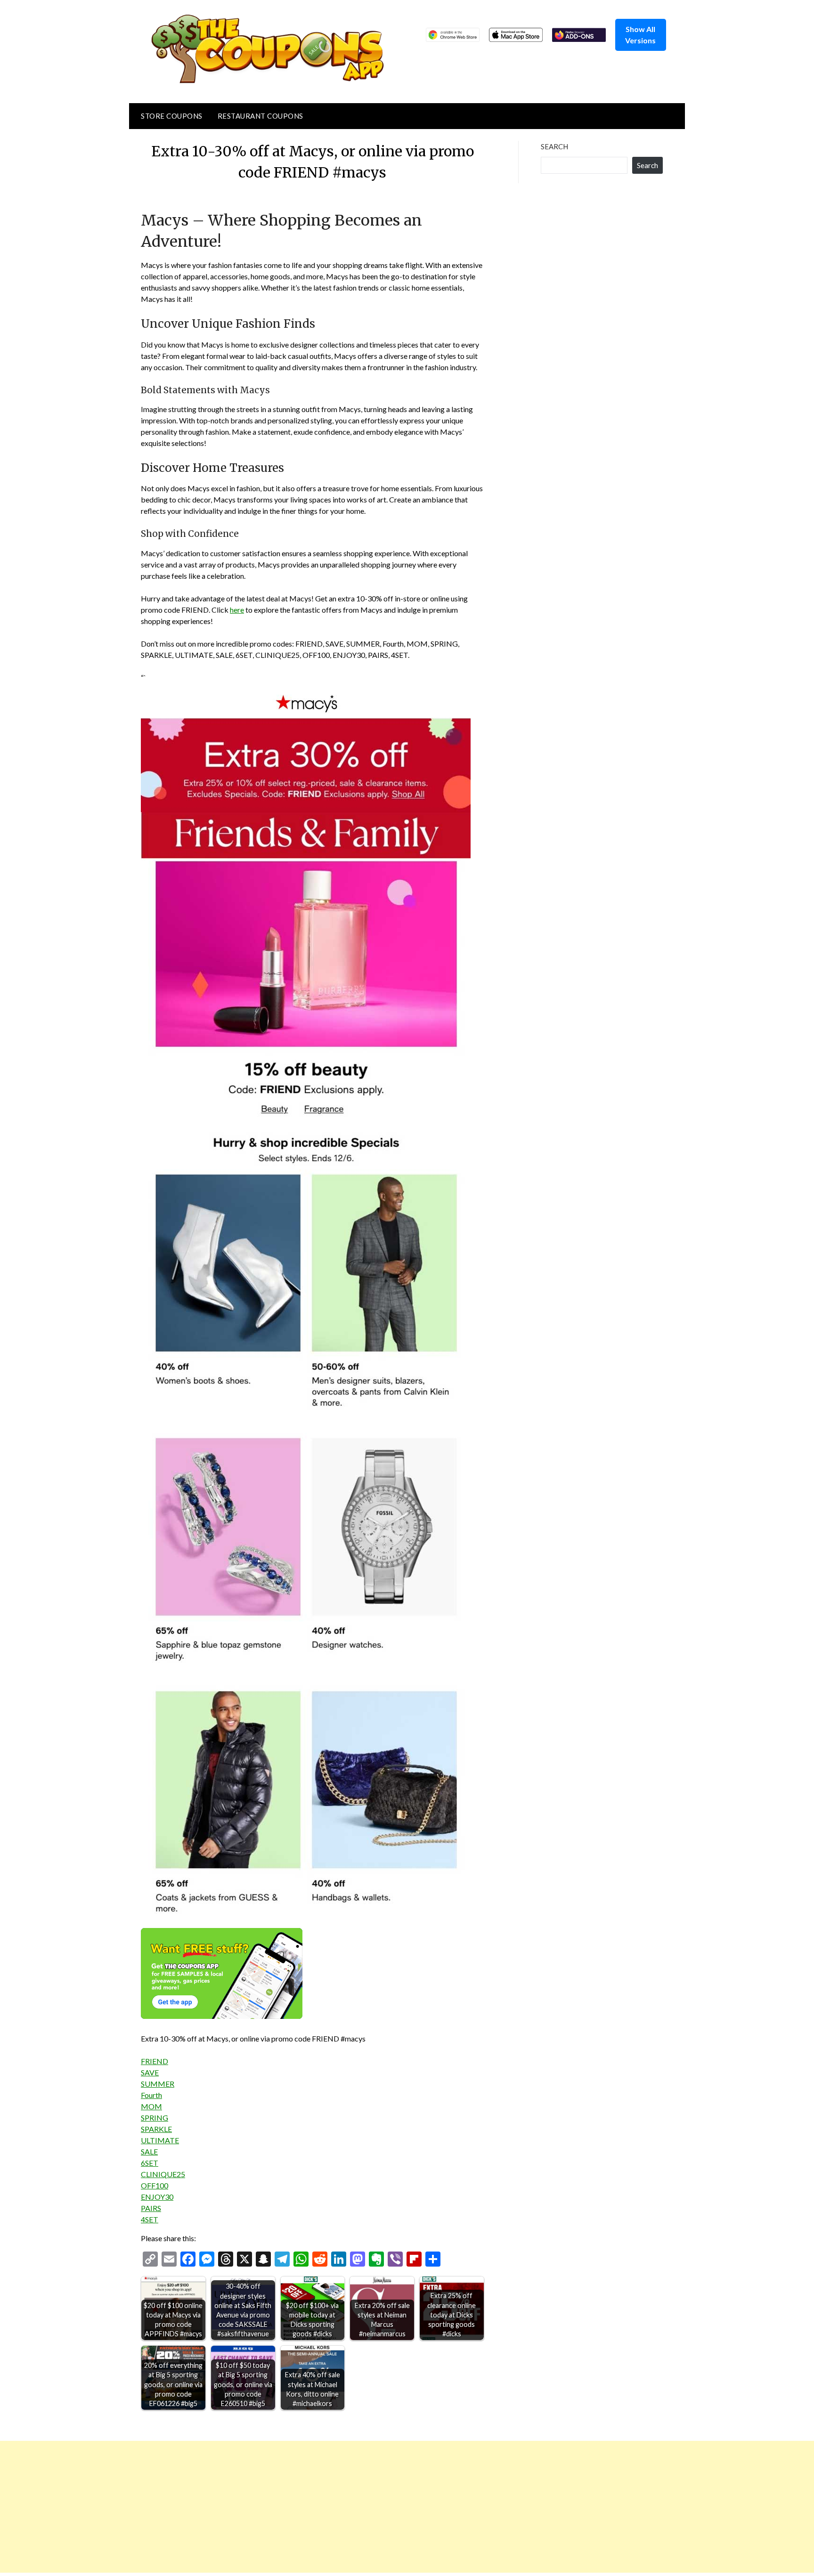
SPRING (155, 2118)
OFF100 (155, 2185)
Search (554, 146)
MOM (151, 2106)
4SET (150, 2219)
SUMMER (158, 2084)
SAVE (150, 2072)
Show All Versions (640, 35)
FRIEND (155, 2061)
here (237, 610)
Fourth (151, 2095)
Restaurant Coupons (260, 116)
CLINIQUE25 (163, 2174)
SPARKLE (156, 2129)
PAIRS (151, 2208)
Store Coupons (172, 116)
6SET (150, 2163)
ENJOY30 (157, 2197)
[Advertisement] (283, 2507)
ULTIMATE (160, 2140)
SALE (149, 2151)
